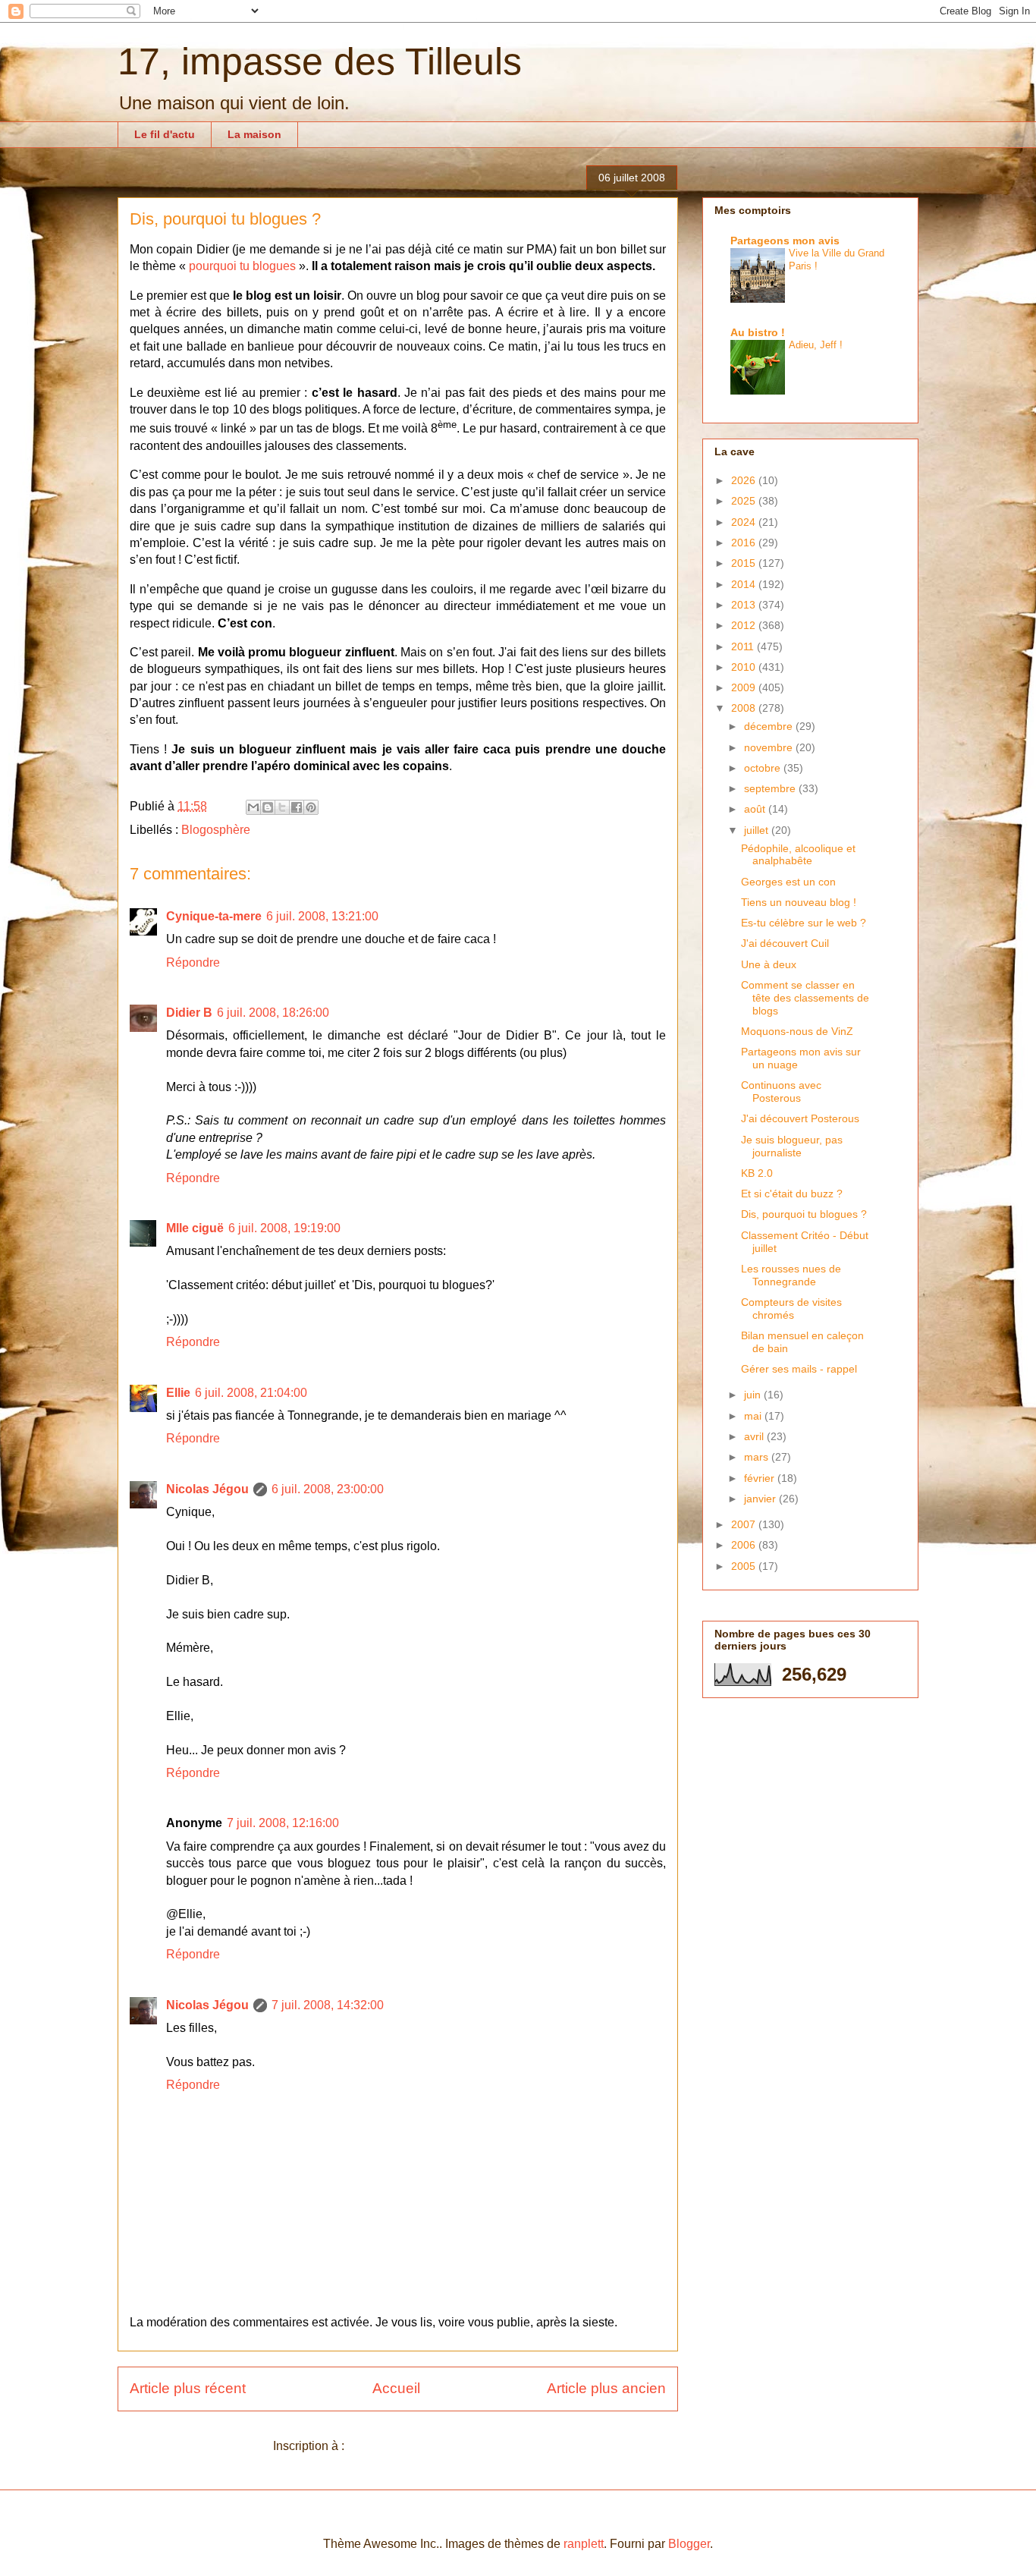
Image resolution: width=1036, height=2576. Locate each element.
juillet (758, 830)
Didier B (189, 1013)
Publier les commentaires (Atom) (435, 2446)
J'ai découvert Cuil (785, 943)
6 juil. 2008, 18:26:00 (273, 1013)
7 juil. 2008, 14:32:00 (328, 2005)
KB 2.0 (757, 1173)
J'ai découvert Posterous (800, 1118)
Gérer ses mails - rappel (799, 1369)
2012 (745, 625)
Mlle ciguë (195, 1228)
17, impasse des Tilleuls (320, 61)
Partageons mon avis (785, 241)
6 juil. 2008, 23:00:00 (328, 1489)
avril (755, 1436)
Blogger (689, 2544)
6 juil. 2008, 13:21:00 (322, 916)
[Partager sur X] (282, 807)
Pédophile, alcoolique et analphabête (798, 855)
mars (758, 1457)
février (761, 1478)
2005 (745, 1566)
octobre (764, 768)
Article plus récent (188, 2388)
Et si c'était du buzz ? (792, 1194)
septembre (771, 788)
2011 (744, 646)
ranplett (584, 2544)
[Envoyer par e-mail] (253, 807)
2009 (745, 687)
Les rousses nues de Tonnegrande (791, 1275)
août (756, 809)
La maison (254, 134)
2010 (745, 667)
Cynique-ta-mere (214, 916)
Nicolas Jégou (207, 1489)
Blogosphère (216, 830)
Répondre (193, 962)
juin (754, 1395)
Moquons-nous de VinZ (797, 1031)
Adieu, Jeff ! (816, 345)
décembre (770, 726)
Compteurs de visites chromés (791, 1308)
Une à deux (769, 964)
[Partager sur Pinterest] (311, 807)
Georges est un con (788, 882)
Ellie (178, 1393)
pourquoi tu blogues (242, 266)
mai (754, 1416)
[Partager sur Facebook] (297, 807)
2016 (745, 543)
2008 (745, 708)
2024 (745, 522)
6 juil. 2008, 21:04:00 (251, 1393)
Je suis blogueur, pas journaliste (792, 1146)
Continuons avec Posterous (781, 1091)
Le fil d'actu (165, 134)
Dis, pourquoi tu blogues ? (804, 1214)
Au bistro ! (758, 332)
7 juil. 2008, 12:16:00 (283, 1823)
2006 (745, 1545)
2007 (745, 1524)
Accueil (396, 2388)
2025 (745, 501)
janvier (761, 1499)
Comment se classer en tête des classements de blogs (805, 998)
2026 (745, 480)
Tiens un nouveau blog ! (799, 902)
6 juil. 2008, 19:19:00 (284, 1228)
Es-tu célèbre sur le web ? (804, 923)
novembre (770, 747)
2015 (745, 563)
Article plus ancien (606, 2388)
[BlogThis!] (268, 807)
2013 (745, 605)
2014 (745, 584)
